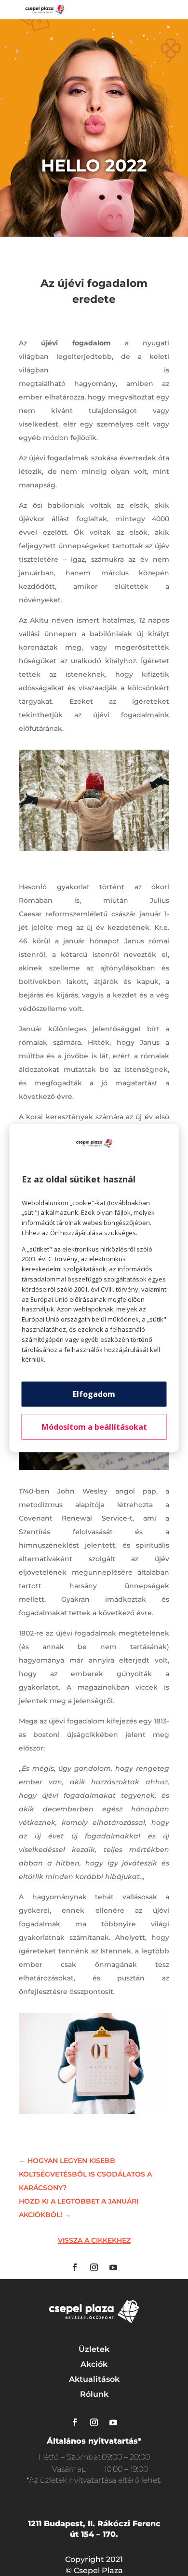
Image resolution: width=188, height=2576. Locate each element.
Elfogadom (94, 1394)
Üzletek (94, 2349)
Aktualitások (94, 2379)
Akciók (94, 2364)
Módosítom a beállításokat (94, 1427)
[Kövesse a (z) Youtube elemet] (113, 2267)
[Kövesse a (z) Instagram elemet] (94, 2267)
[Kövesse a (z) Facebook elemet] (75, 2267)
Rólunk (94, 2394)
